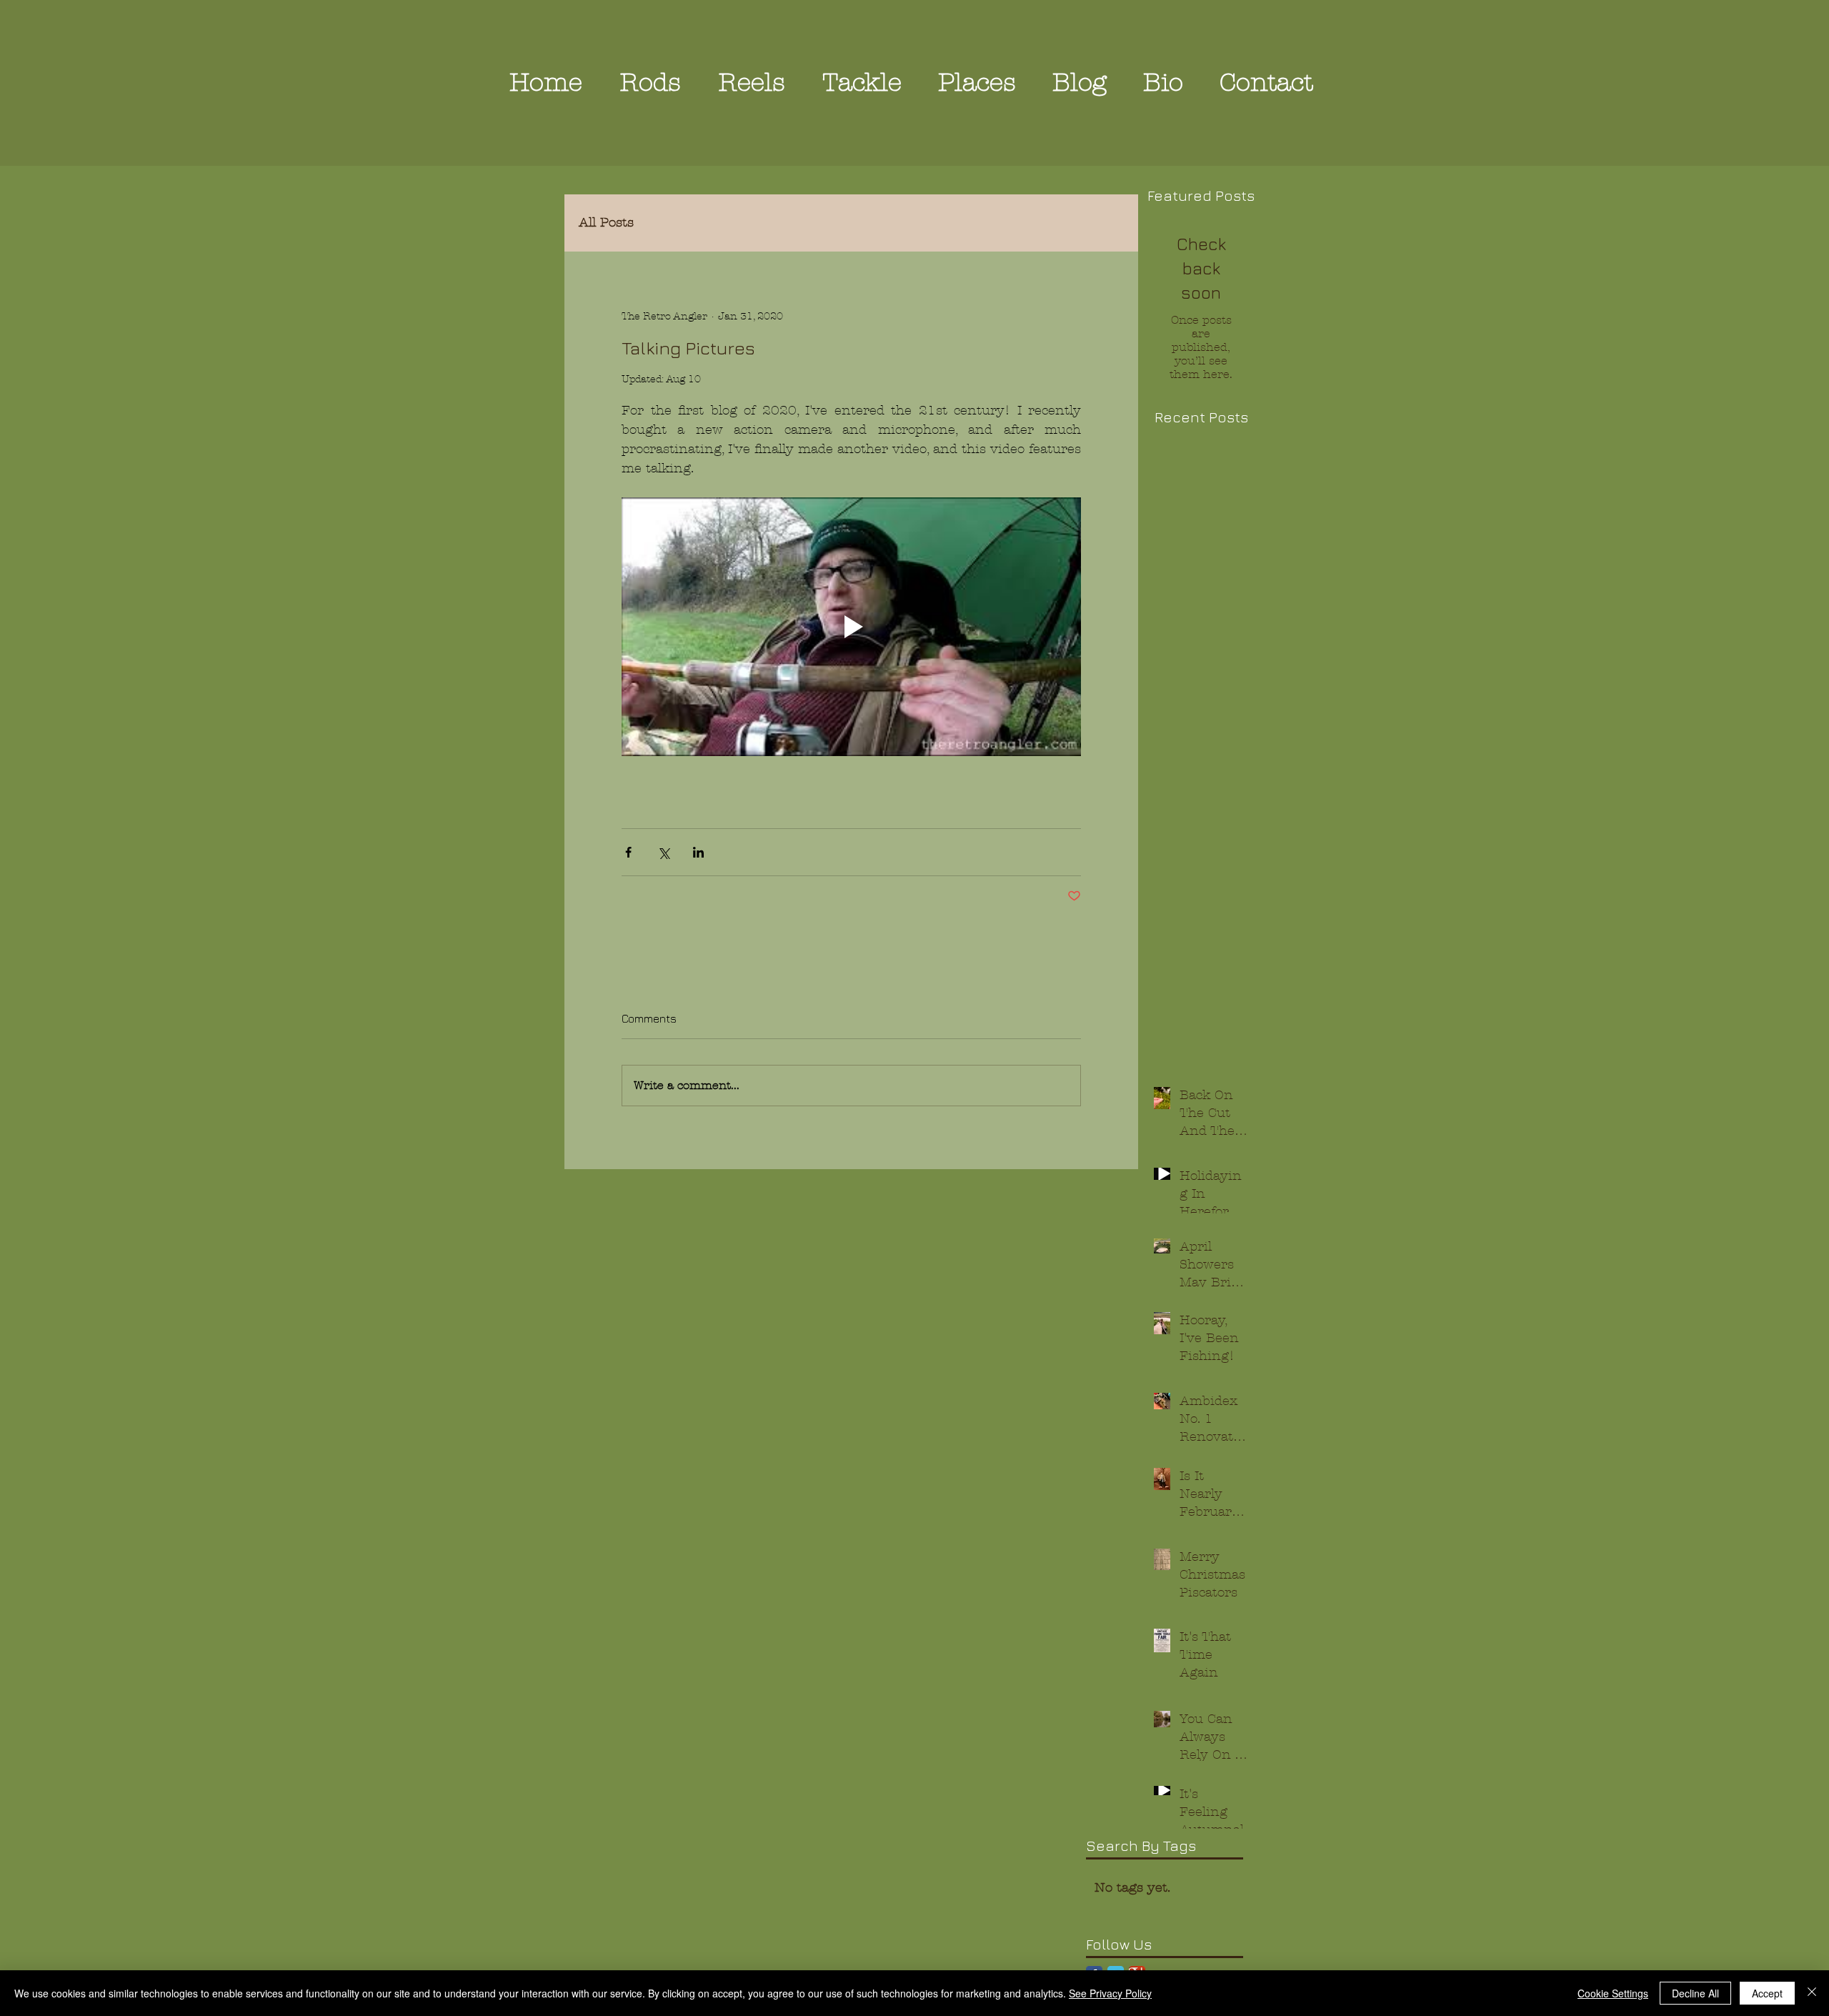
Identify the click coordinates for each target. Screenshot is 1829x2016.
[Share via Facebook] (628, 852)
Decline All (1695, 1993)
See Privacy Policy (1110, 1993)
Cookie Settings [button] (1613, 1993)
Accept (1767, 1993)
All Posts (606, 223)
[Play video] (851, 627)
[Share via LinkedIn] (698, 852)
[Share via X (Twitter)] (663, 852)
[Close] (1812, 1993)
